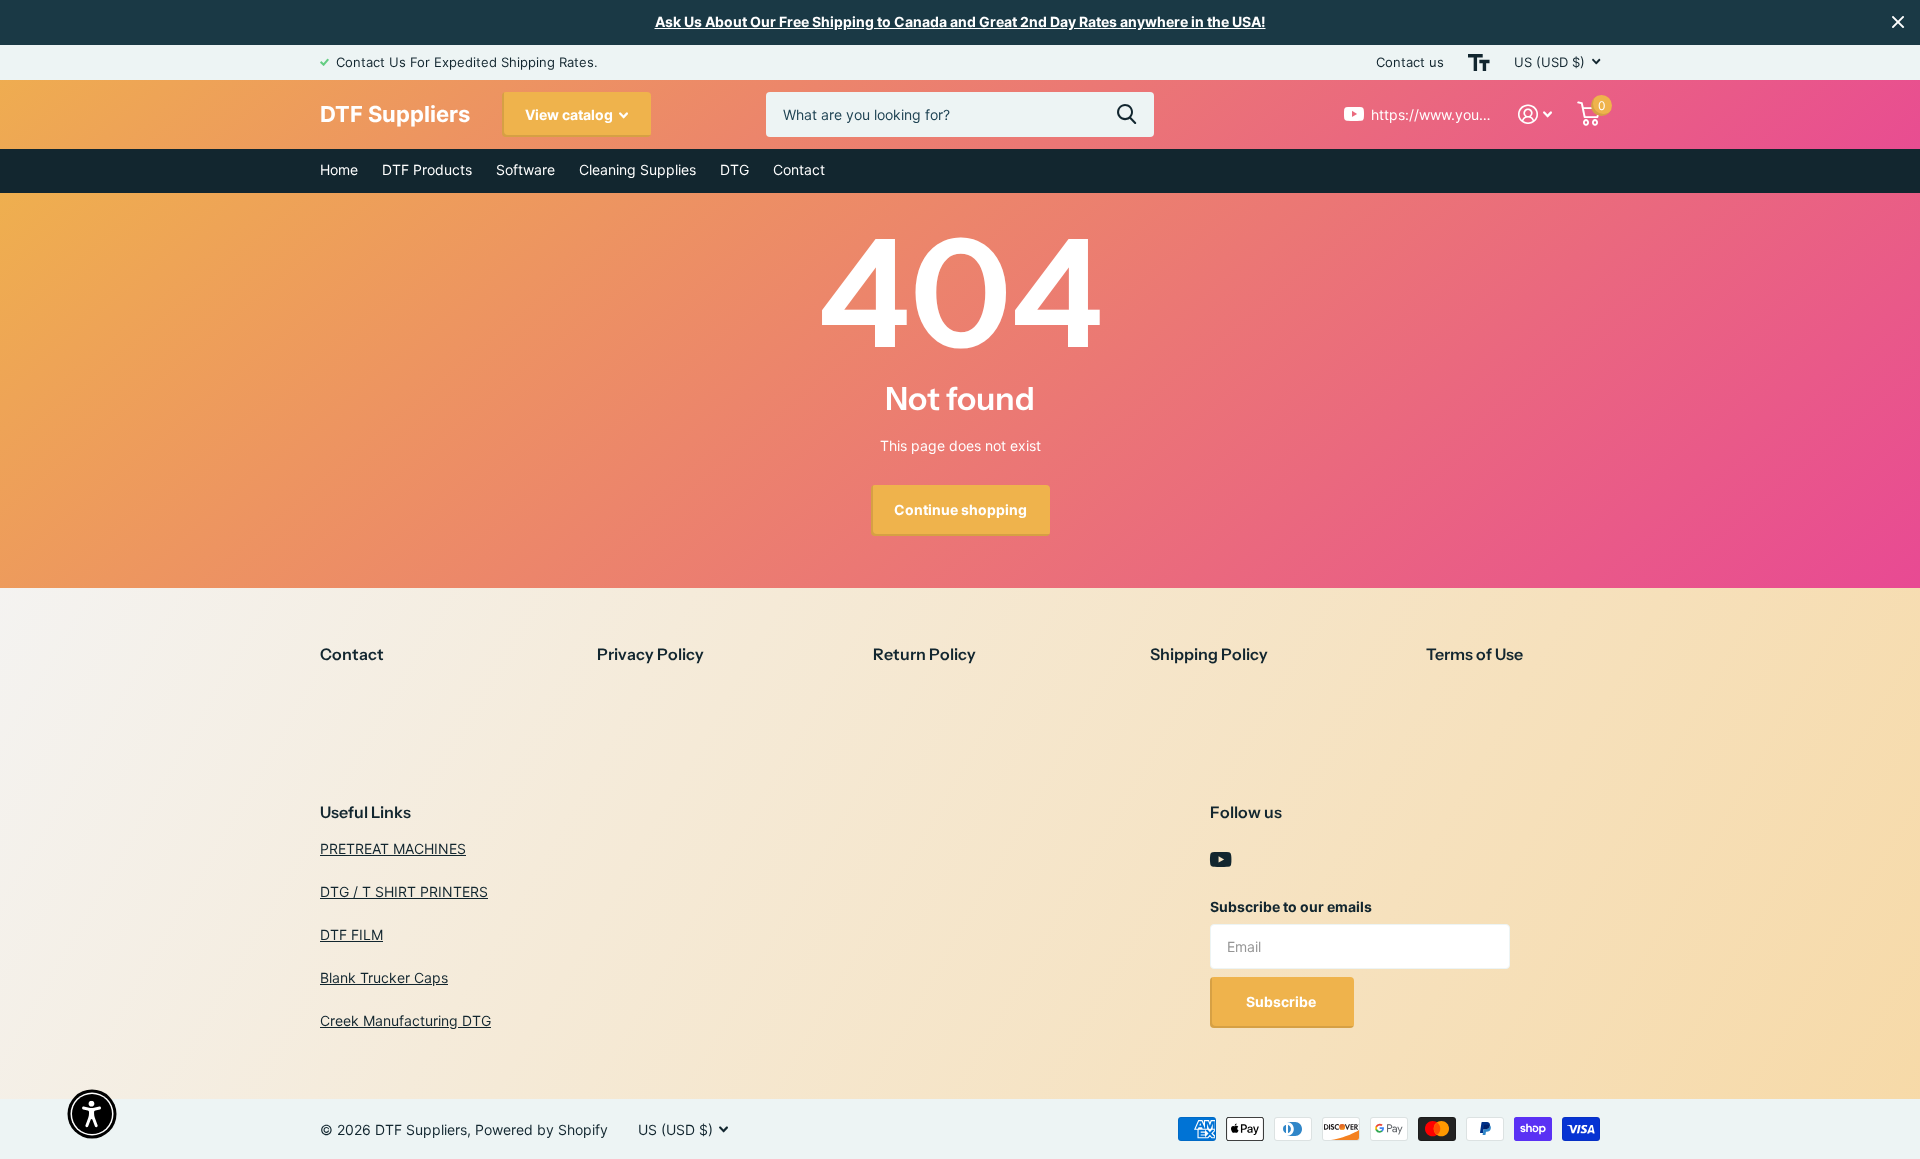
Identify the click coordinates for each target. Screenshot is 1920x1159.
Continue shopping (960, 509)
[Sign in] (1535, 114)
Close (1898, 22)
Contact (799, 169)
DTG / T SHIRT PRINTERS (404, 891)
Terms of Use (1474, 654)
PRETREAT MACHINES (393, 848)
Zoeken (1126, 114)
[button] (92, 1114)
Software (525, 169)
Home (339, 169)
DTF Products (427, 169)
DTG (734, 169)
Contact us (1410, 62)
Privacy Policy (650, 654)
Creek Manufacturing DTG (405, 1020)
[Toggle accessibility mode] (1479, 62)
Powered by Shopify (541, 1129)
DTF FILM (351, 934)
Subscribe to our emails (1291, 906)
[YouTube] (1220, 860)
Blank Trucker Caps (384, 977)
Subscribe (1282, 1001)
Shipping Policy (1209, 654)
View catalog (570, 114)
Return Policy (924, 654)
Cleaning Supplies (637, 169)
